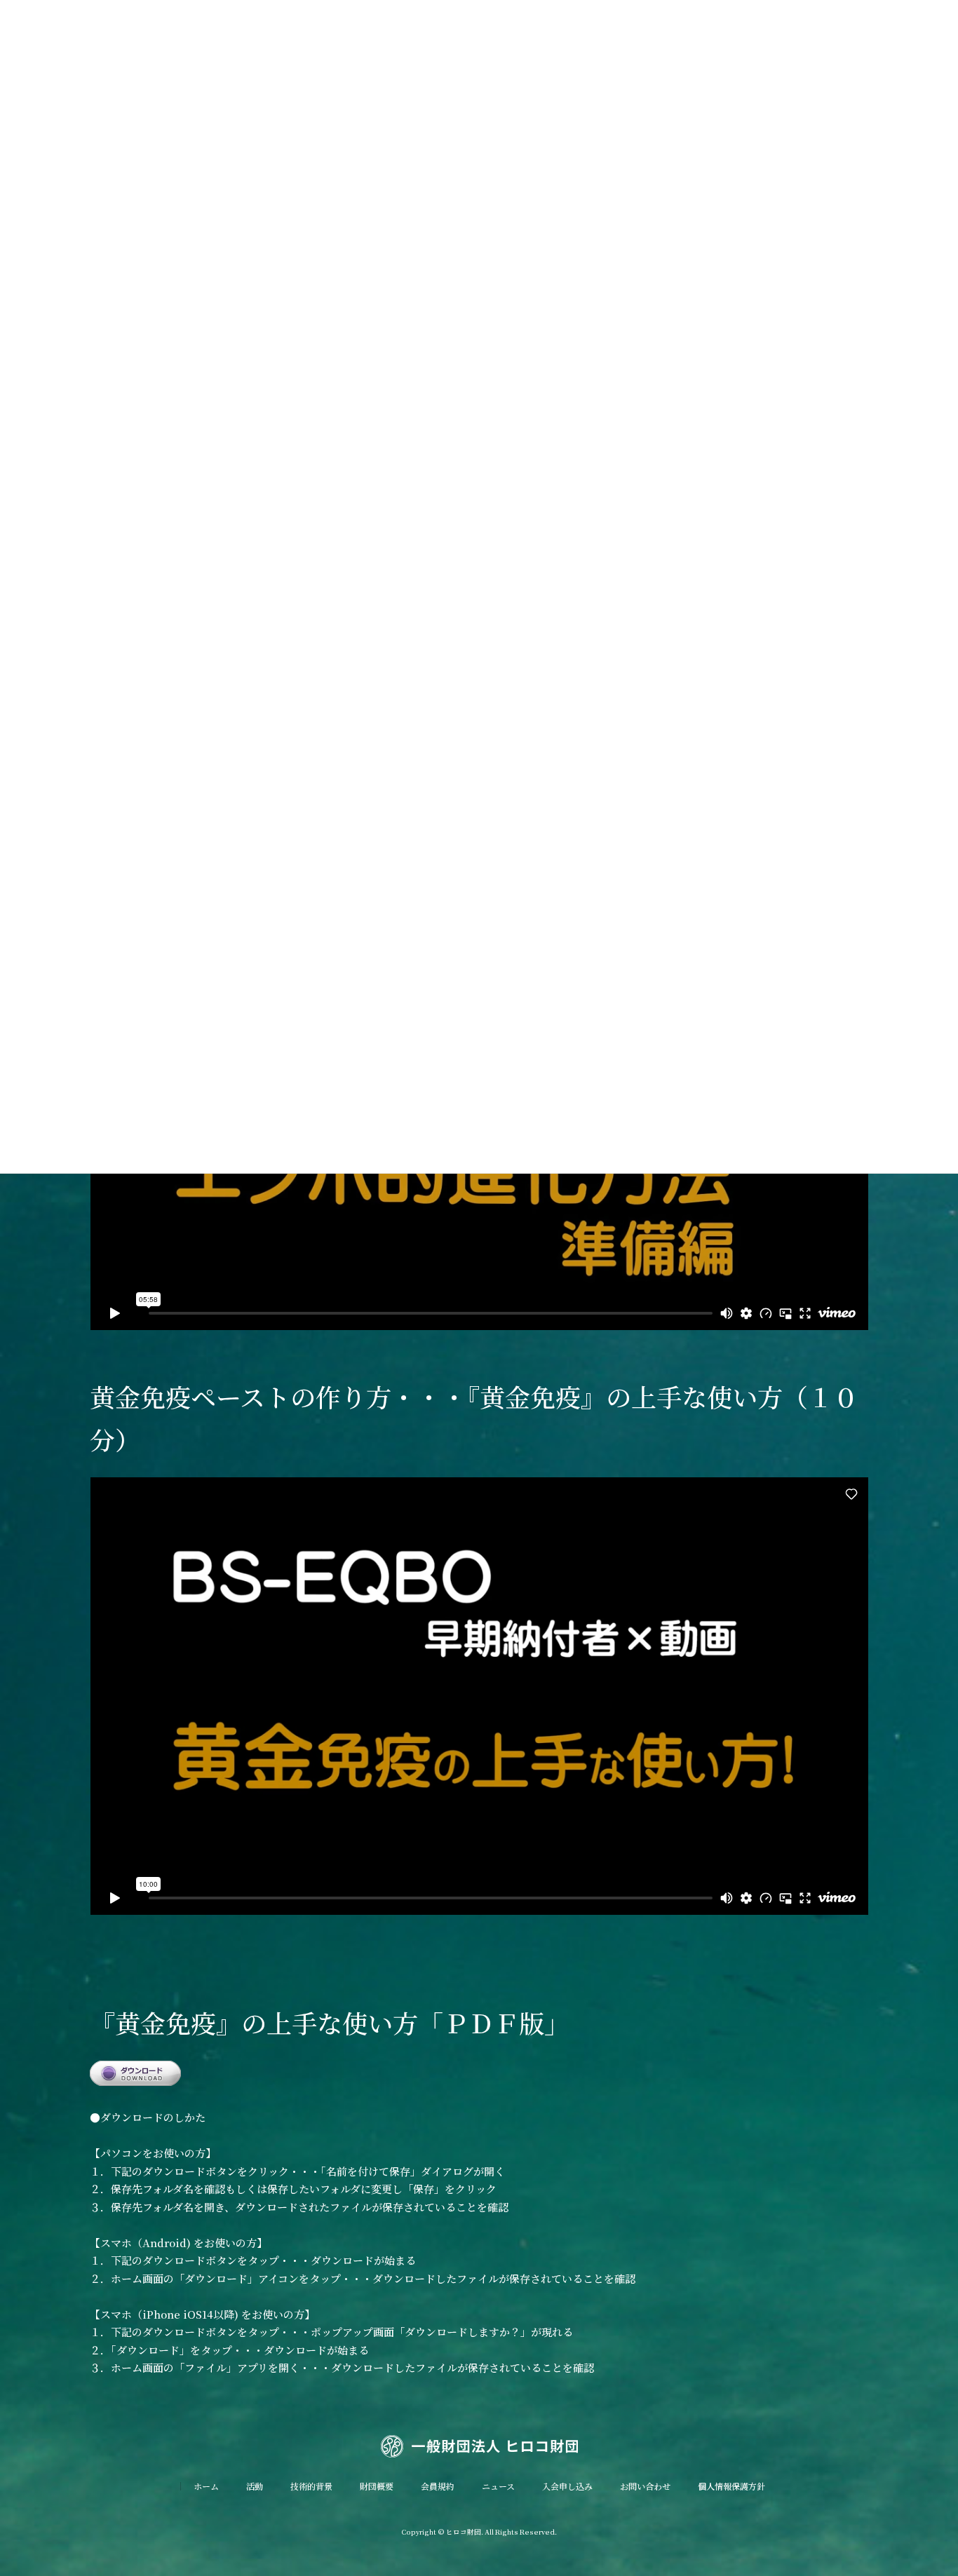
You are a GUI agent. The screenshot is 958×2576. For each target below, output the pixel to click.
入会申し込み (567, 2486)
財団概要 (377, 2486)
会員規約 (438, 2486)
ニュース (498, 2486)
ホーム (206, 2486)
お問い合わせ (645, 2486)
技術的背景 (311, 2486)
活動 (255, 2486)
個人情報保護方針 (731, 2486)
